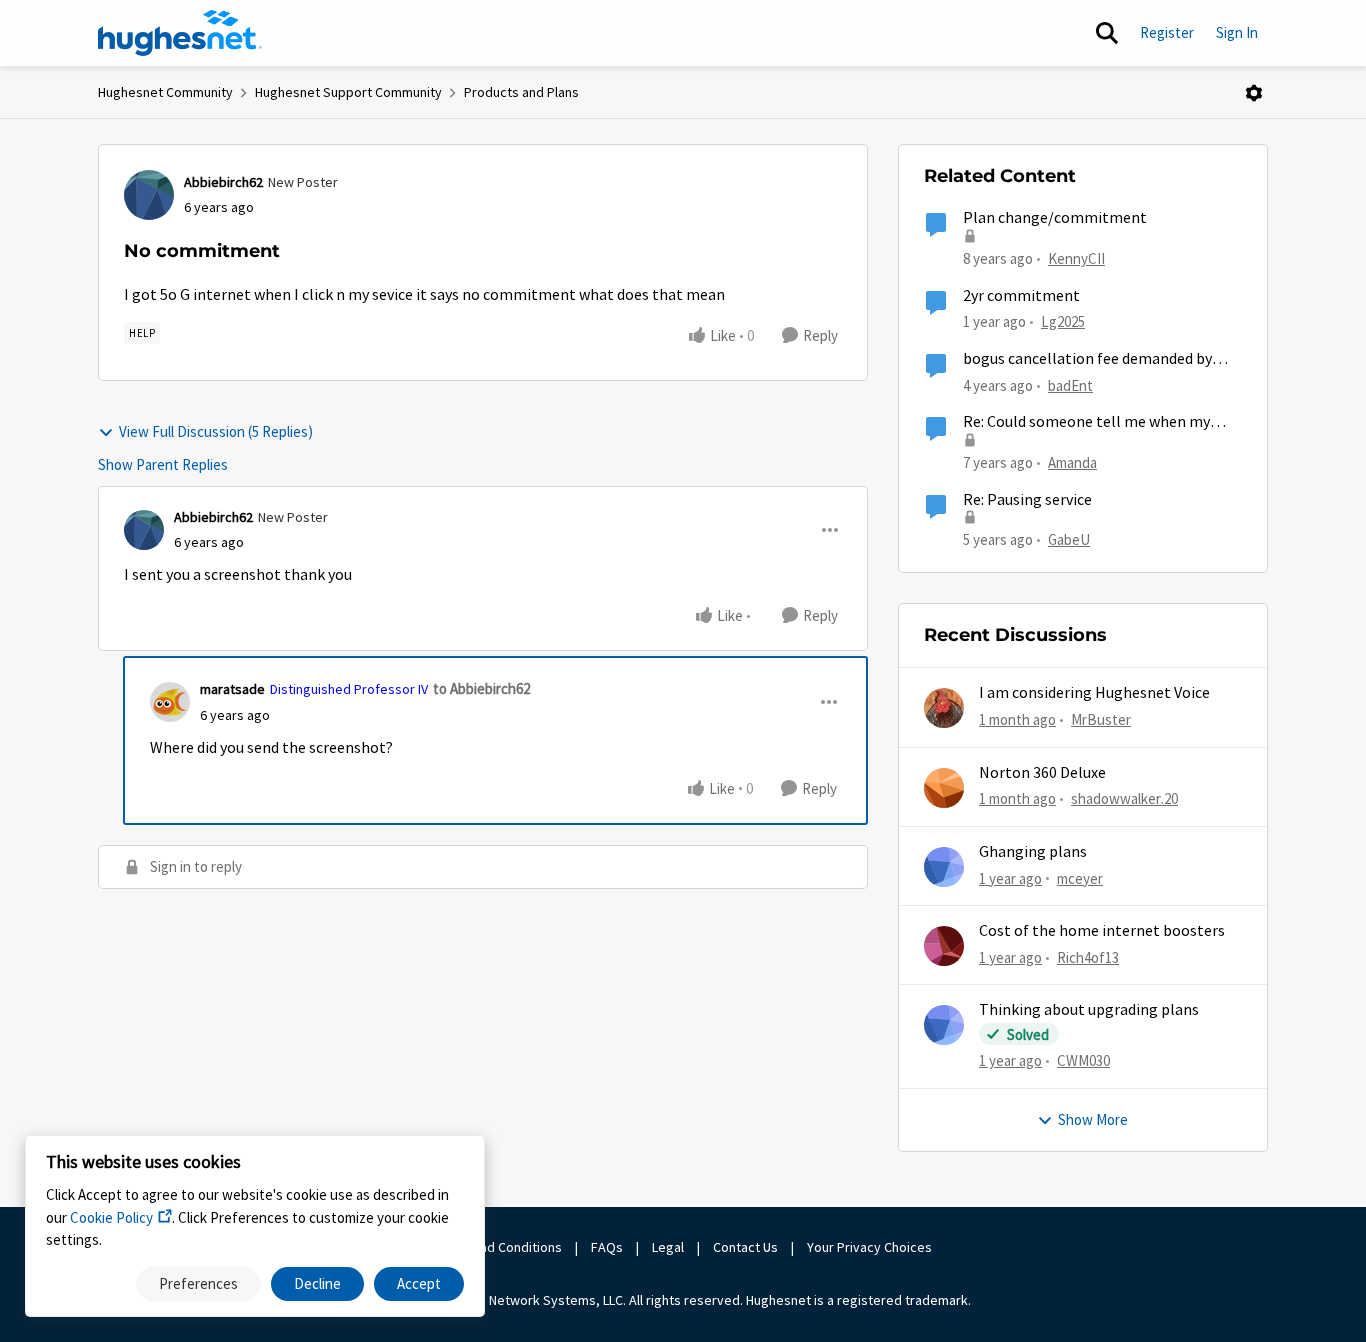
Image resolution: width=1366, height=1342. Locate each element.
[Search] (1107, 33)
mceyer (1080, 878)
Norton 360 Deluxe (1042, 773)
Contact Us (745, 1247)
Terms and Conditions (497, 1247)
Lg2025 (1063, 321)
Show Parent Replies (163, 464)
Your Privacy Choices (871, 1247)
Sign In (1237, 32)
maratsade (232, 689)
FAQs (607, 1247)
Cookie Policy (111, 1217)
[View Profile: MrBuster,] (944, 708)
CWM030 (1083, 1060)
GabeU (1069, 539)
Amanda (1072, 462)
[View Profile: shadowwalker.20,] (944, 788)
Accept (419, 1283)
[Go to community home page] (180, 33)
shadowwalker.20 (1124, 798)
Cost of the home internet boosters (1102, 931)
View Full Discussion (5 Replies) (216, 431)
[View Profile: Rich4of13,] (944, 946)
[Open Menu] (1254, 93)
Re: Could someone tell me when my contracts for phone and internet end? (1094, 422)
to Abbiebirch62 (481, 688)
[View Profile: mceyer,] (944, 867)
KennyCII (1076, 258)
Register (1167, 32)
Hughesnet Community (165, 92)
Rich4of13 (1088, 957)
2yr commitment (1021, 296)
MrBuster (1101, 719)
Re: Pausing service (1027, 500)
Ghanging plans (1033, 852)
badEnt (1070, 385)
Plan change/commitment (1055, 218)
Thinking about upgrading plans (1089, 1010)
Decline (317, 1283)
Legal (668, 1247)
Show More (1093, 1119)
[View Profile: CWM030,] (944, 1025)
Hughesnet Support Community (348, 92)
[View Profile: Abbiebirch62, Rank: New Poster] (149, 195)
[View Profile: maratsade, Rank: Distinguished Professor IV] (170, 702)
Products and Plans (521, 92)
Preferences (198, 1283)
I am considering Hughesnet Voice (1094, 693)
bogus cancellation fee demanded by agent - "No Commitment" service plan (1097, 359)
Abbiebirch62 (223, 182)
